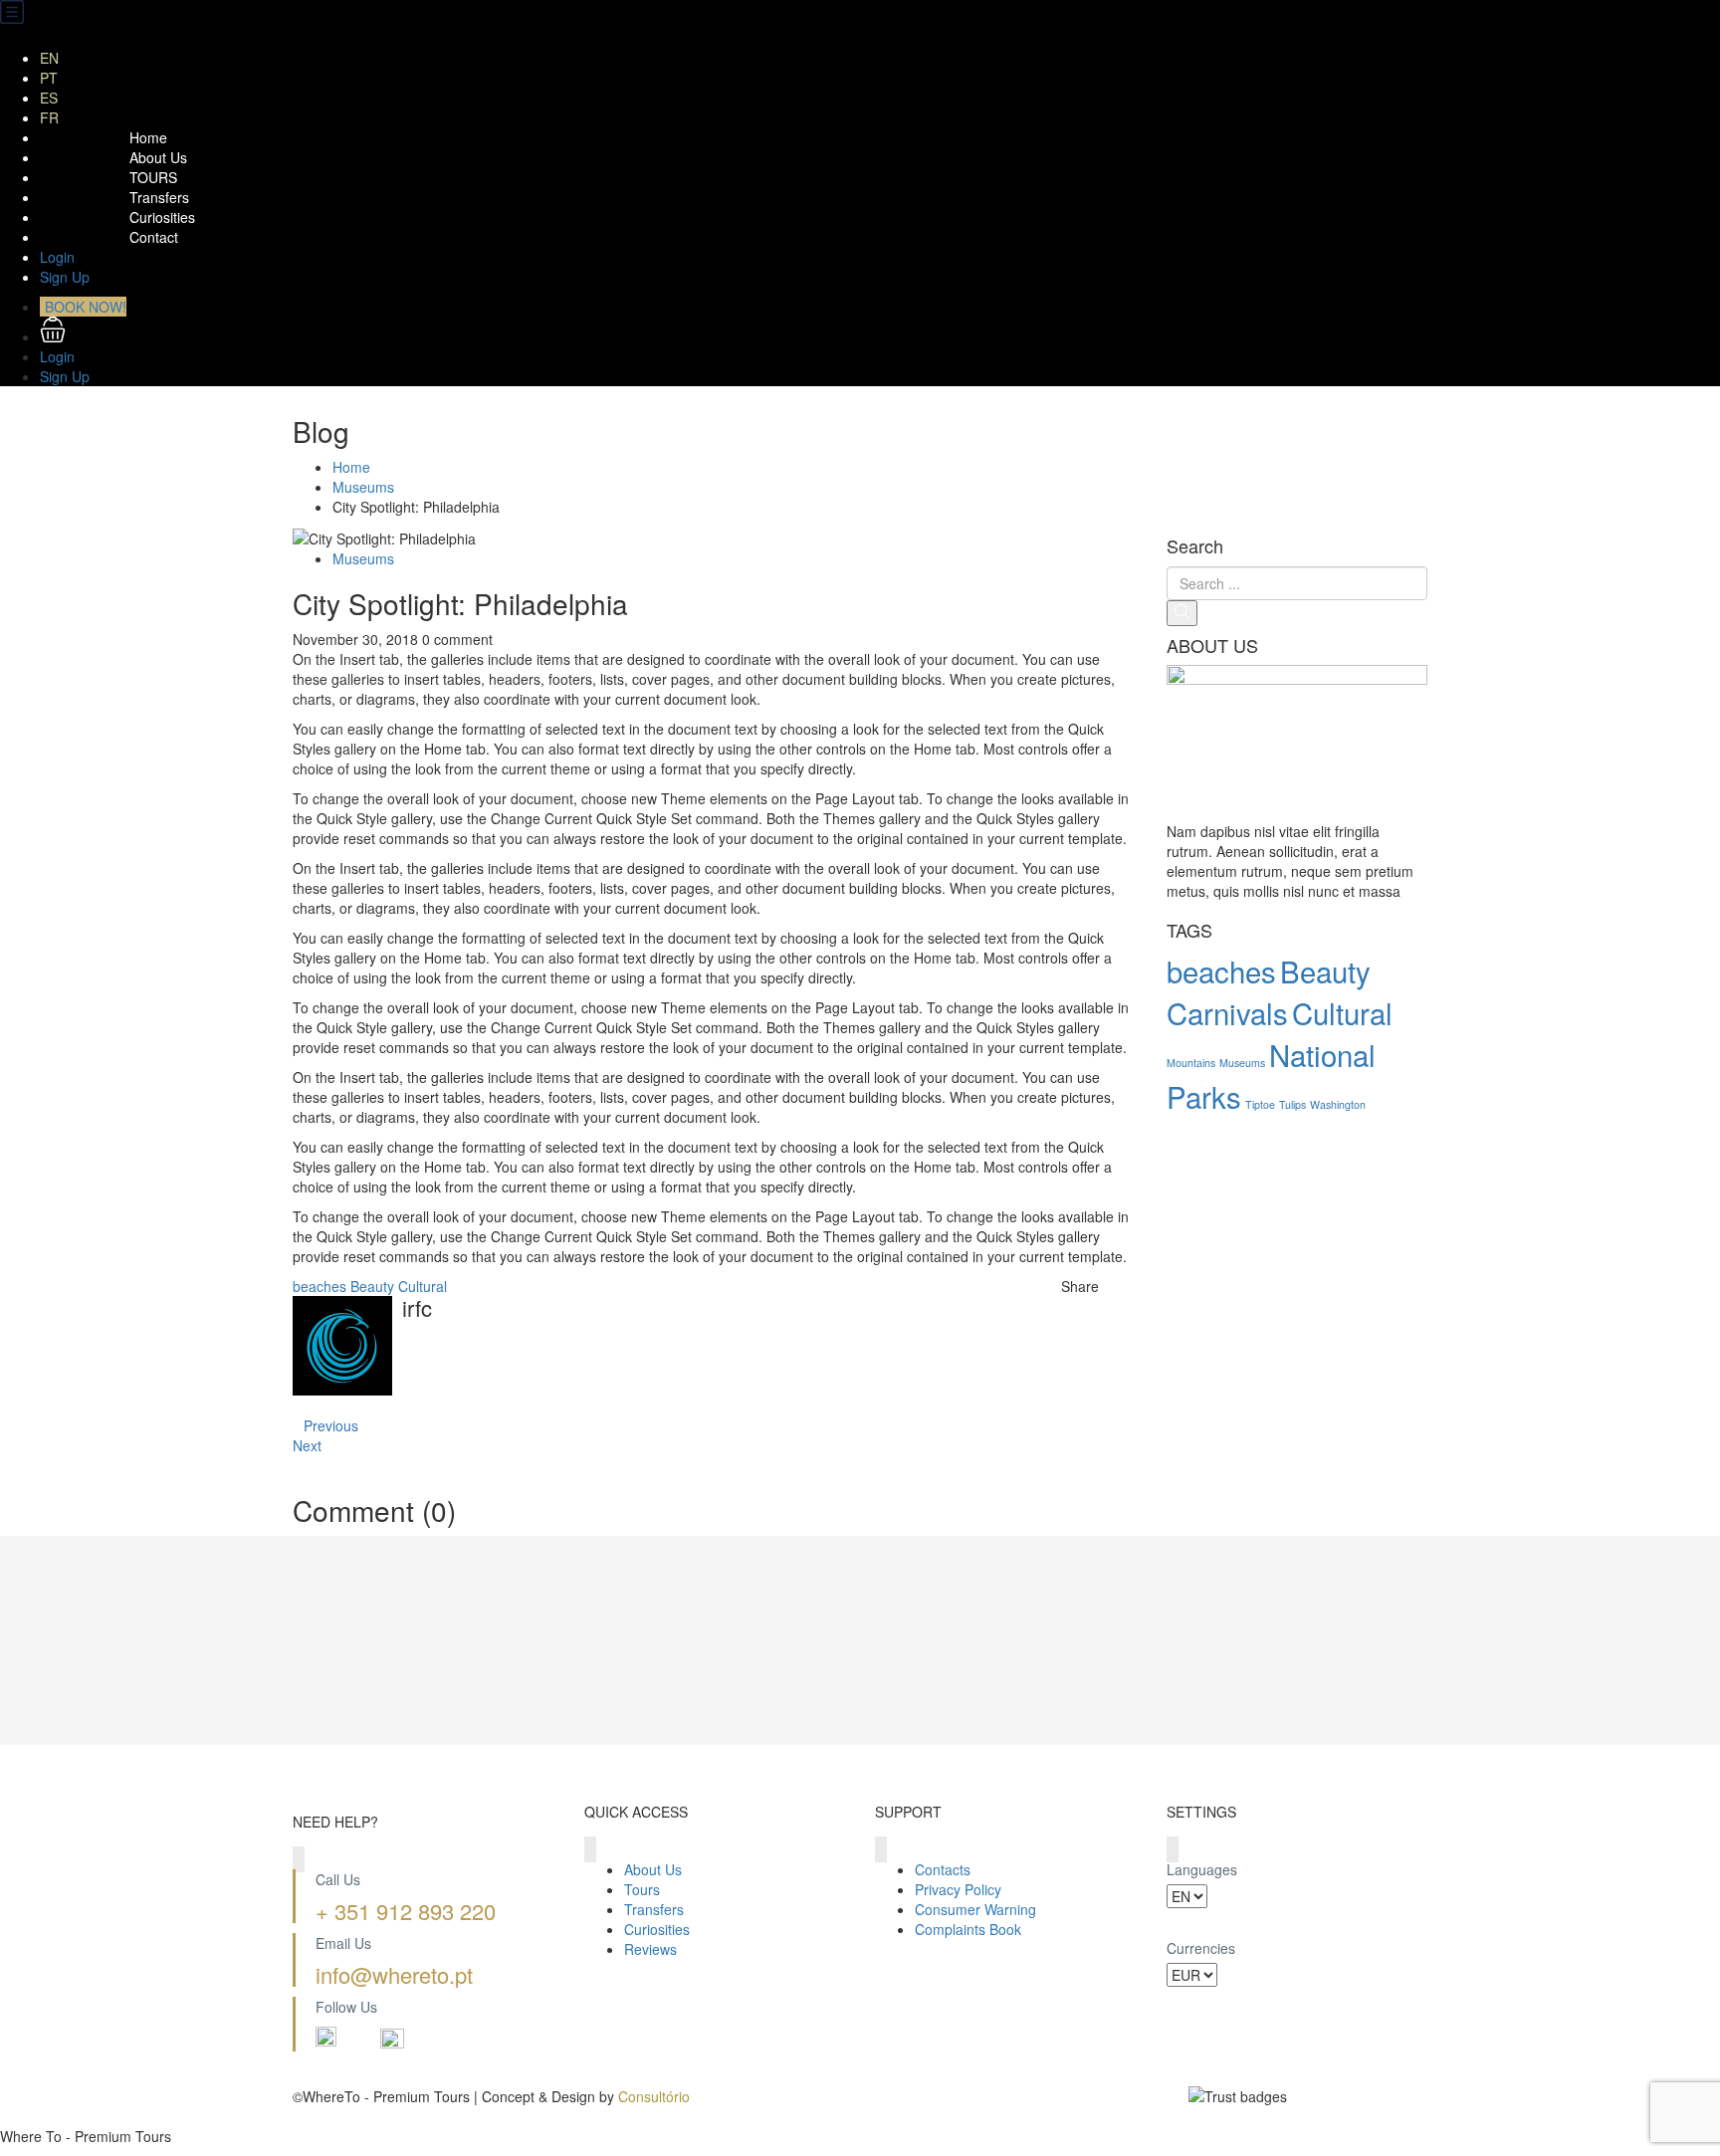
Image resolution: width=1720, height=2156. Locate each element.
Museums (363, 487)
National (1322, 1054)
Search (1195, 546)
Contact (154, 237)
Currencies (1201, 1948)
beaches (320, 1286)
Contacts (943, 1869)
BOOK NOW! (86, 307)
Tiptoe (1260, 1104)
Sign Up (65, 277)
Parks (1204, 1096)
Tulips (1292, 1104)
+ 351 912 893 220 (406, 1911)
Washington (1338, 1104)
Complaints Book (968, 1929)
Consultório (654, 2096)
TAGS (1189, 931)
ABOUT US (1212, 646)
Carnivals (1227, 1012)
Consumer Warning (975, 1909)
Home (148, 137)
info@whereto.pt (394, 1974)
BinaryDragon (336, 2116)
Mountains (1191, 1063)
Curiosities (162, 217)
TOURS (153, 177)
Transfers (159, 197)
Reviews (650, 1949)
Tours (642, 1889)
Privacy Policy (958, 1889)
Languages (1202, 1869)
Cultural (423, 1286)
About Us (158, 157)
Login (57, 257)
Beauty (372, 1286)
